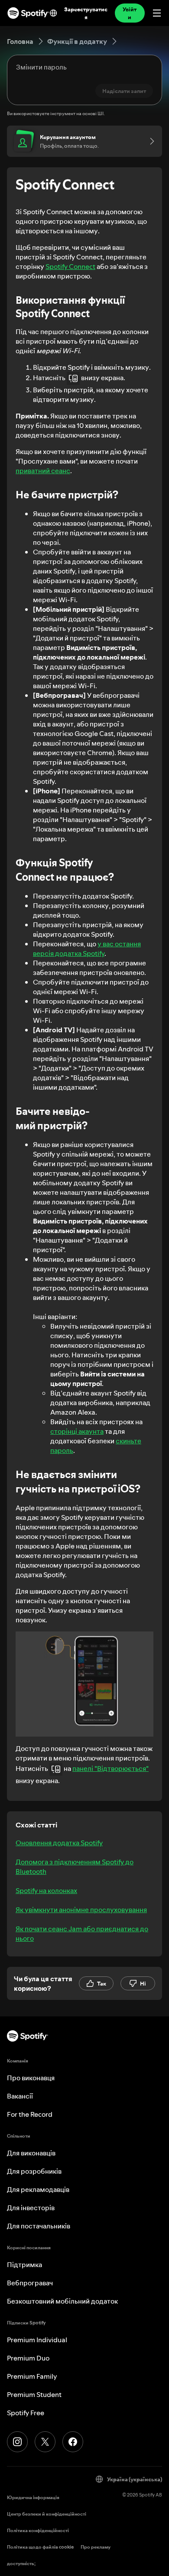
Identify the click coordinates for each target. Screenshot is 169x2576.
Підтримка (24, 2264)
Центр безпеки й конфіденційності (47, 2514)
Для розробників (34, 2171)
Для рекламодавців (38, 2189)
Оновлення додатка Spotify (59, 1843)
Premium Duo (28, 2358)
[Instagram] (17, 2442)
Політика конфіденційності (38, 2531)
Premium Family (32, 2376)
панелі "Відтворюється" (110, 1768)
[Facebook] (73, 2442)
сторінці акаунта (77, 1431)
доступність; (21, 2564)
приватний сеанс (43, 471)
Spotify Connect (70, 266)
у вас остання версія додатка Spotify (87, 948)
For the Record (30, 2114)
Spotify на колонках (46, 1890)
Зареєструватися (86, 13)
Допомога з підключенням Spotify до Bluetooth (75, 1867)
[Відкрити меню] (157, 13)
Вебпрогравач (30, 2283)
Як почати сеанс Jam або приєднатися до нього (82, 1933)
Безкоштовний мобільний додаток (62, 2301)
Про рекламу (96, 2547)
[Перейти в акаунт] (149, 141)
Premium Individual (37, 2340)
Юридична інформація (33, 2498)
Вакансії (20, 2096)
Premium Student (34, 2394)
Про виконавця (31, 2078)
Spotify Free (26, 2413)
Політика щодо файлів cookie (40, 2547)
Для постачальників (39, 2226)
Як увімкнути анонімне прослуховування (81, 1910)
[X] (45, 2442)
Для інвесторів (31, 2208)
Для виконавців (31, 2153)
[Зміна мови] (53, 13)
